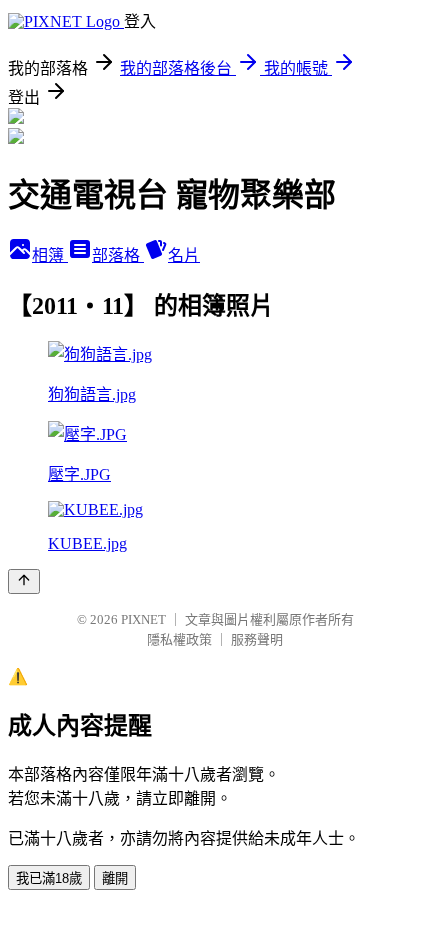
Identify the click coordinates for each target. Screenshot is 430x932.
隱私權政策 (179, 639)
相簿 (50, 255)
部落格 (118, 255)
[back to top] (24, 581)
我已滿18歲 (49, 878)
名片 (184, 255)
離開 (115, 878)
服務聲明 (257, 639)
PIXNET (143, 619)
